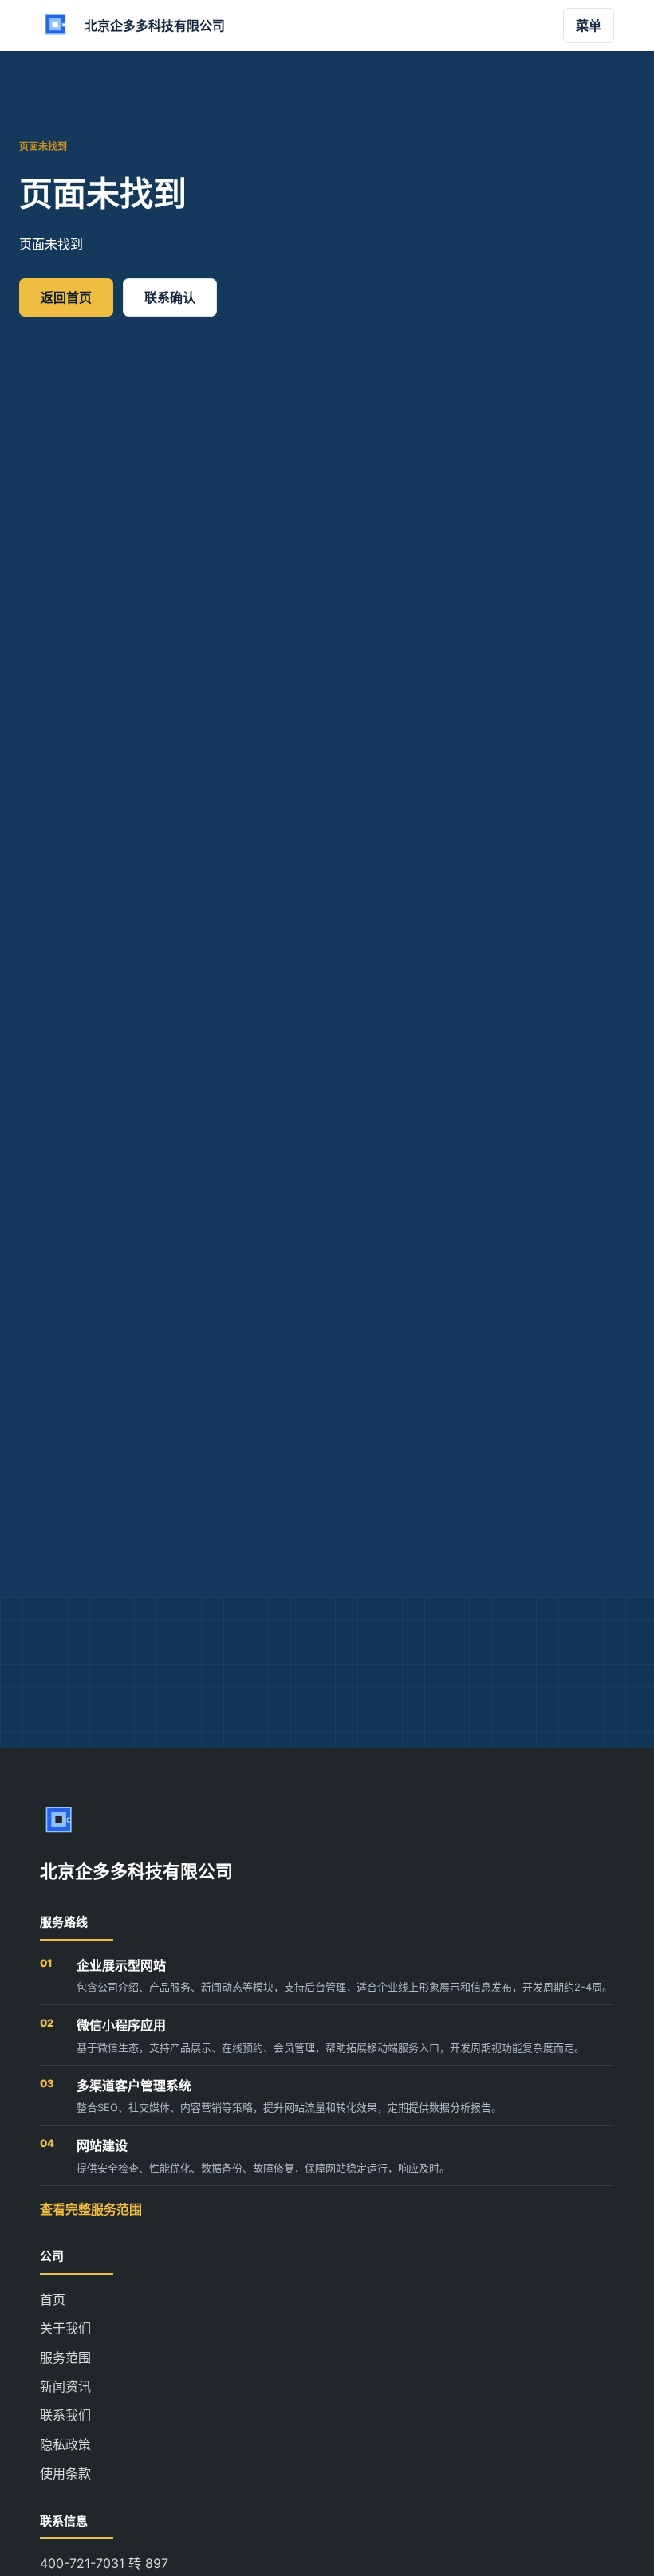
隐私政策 (65, 2444)
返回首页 (66, 297)
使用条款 (65, 2473)
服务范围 (65, 2358)
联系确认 (170, 297)
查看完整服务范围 (91, 2209)
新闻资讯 (65, 2386)
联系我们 (65, 2415)
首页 (53, 2299)
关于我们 (65, 2328)
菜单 (589, 26)
